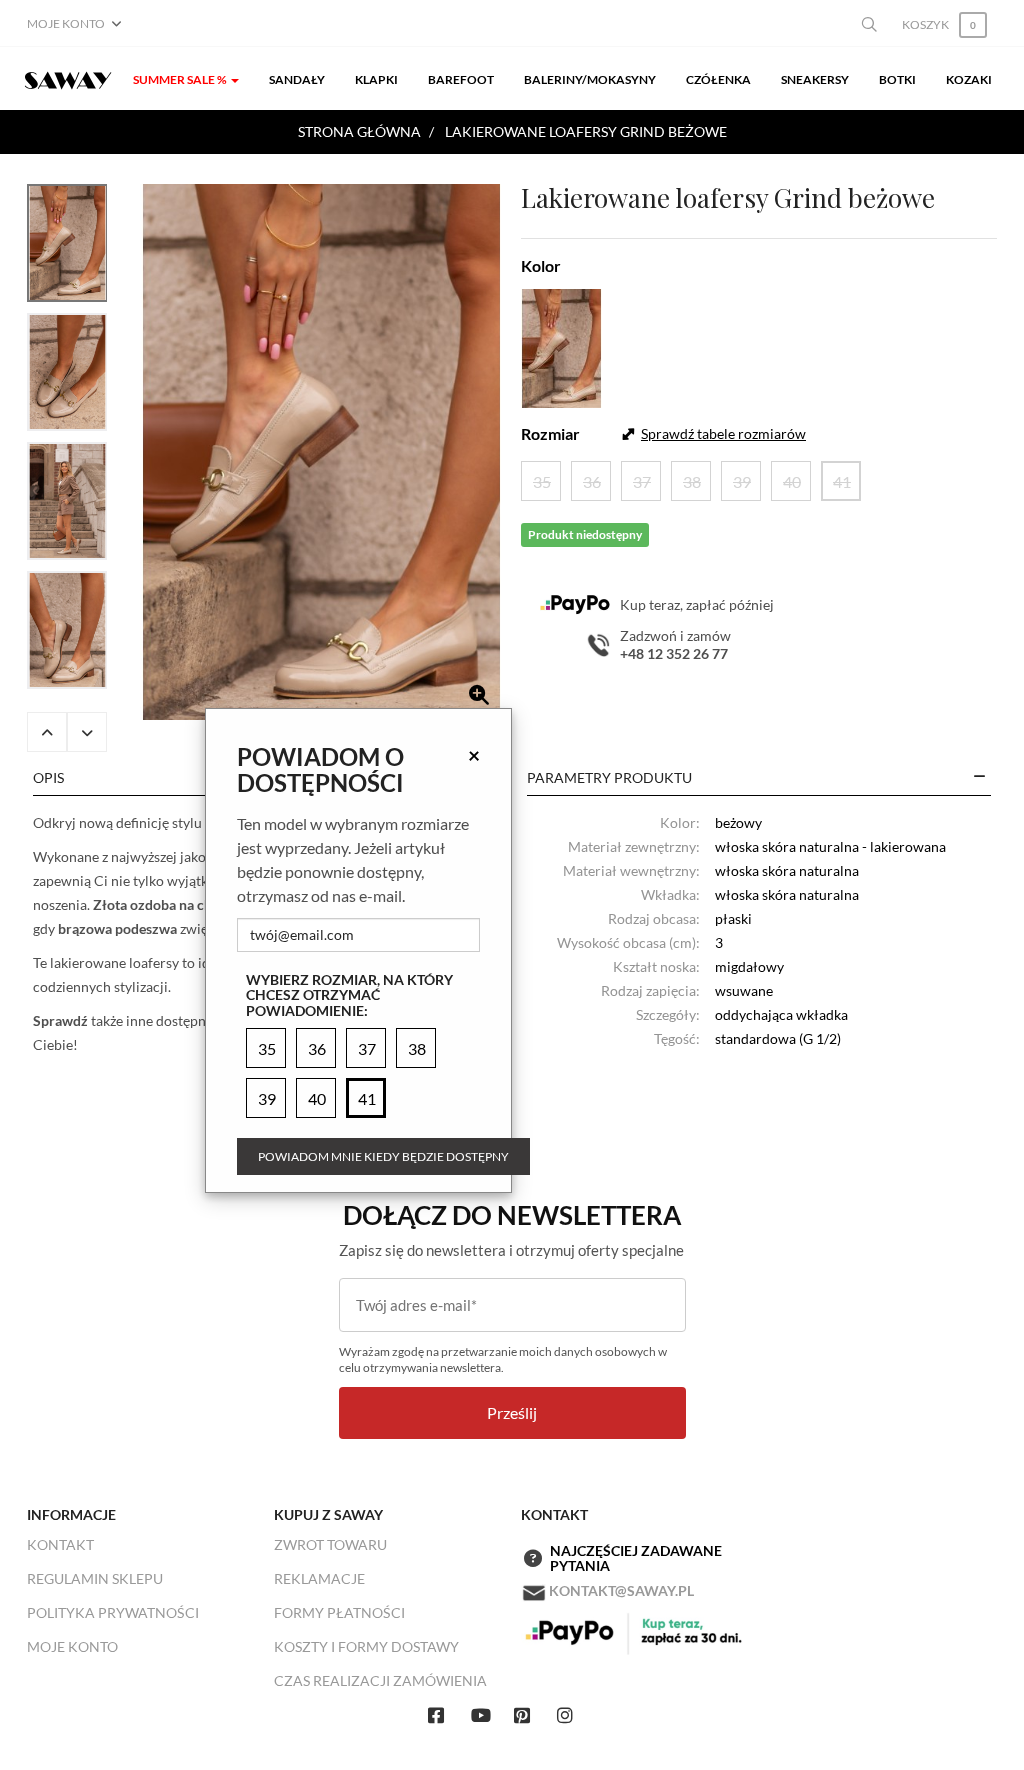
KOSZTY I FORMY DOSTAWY (366, 1646)
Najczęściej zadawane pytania (636, 1558)
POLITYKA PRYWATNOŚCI (113, 1612)
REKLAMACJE (319, 1578)
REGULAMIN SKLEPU (95, 1578)
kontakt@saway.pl (621, 1590)
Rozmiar (550, 433)
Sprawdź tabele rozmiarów (723, 433)
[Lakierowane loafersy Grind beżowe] (321, 452)
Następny (87, 732)
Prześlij (512, 1412)
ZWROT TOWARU (330, 1544)
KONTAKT (60, 1544)
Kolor (541, 265)
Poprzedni (47, 732)
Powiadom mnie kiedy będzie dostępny (383, 1156)
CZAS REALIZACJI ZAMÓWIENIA (380, 1680)
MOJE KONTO (72, 1646)
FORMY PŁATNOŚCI (339, 1612)
